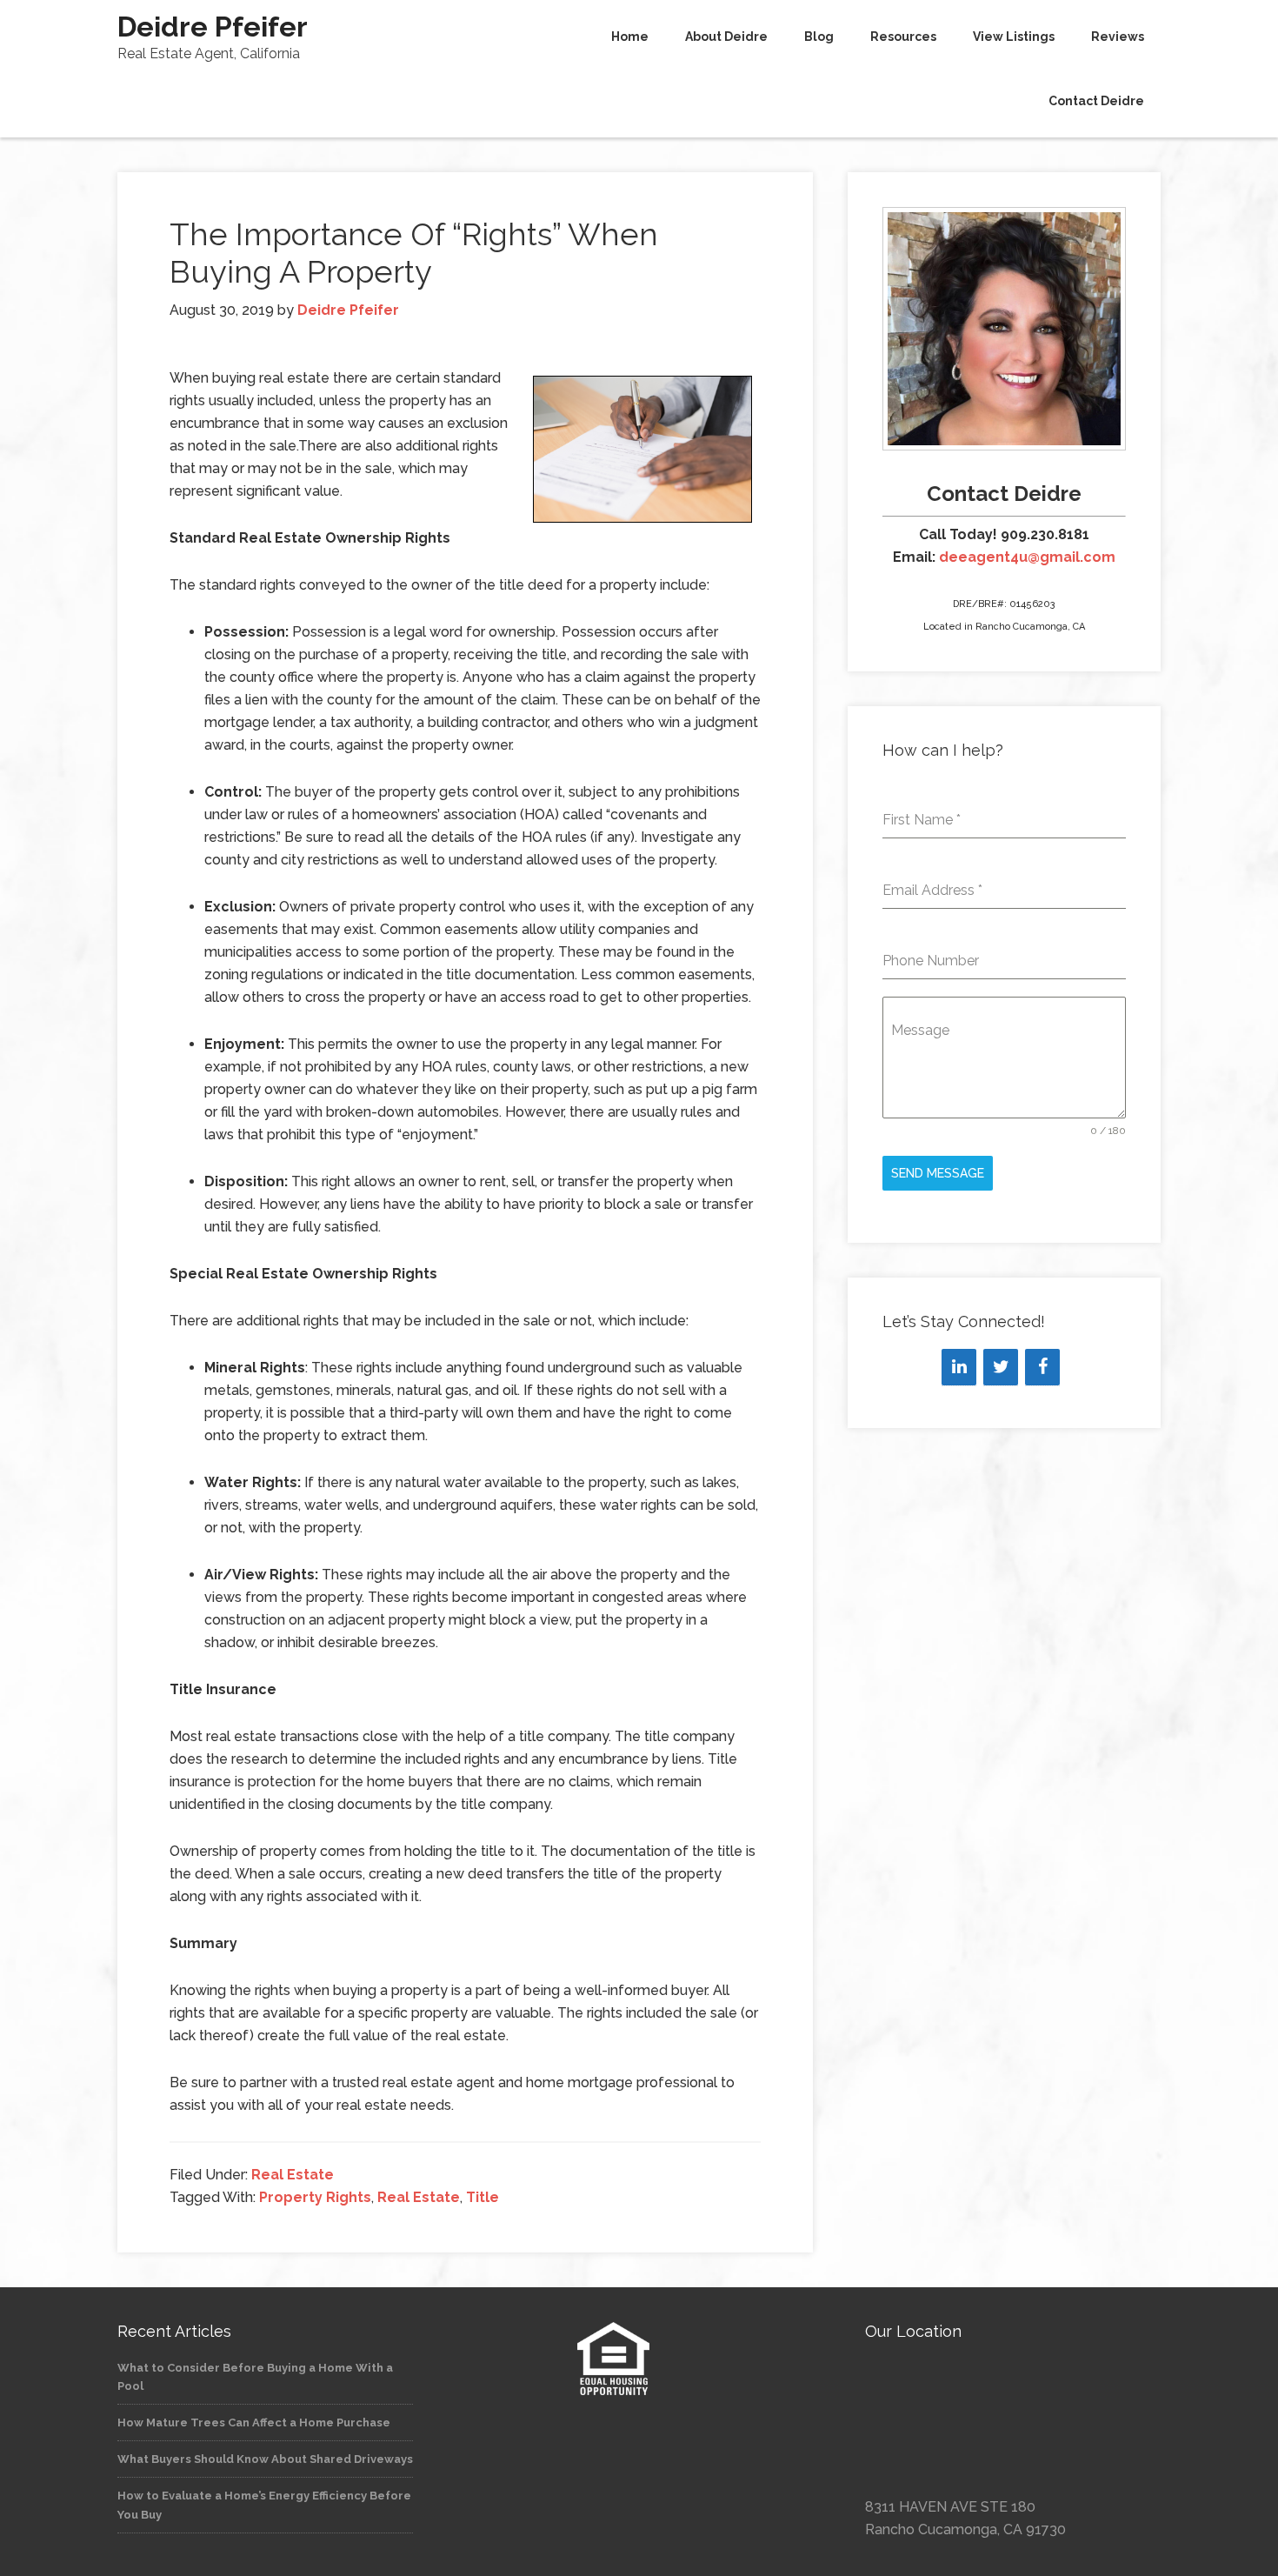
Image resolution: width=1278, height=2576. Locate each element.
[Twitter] (1001, 1367)
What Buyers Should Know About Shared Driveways (265, 2459)
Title (483, 2197)
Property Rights (315, 2197)
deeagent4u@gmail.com (1027, 557)
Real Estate (293, 2175)
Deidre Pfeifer (213, 27)
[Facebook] (1042, 1367)
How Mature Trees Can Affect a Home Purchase (254, 2423)
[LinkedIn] (959, 1367)
